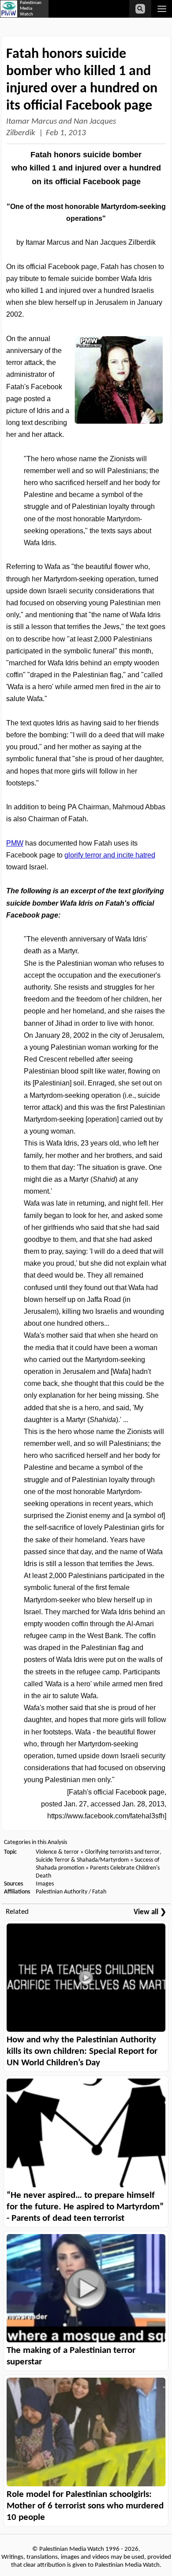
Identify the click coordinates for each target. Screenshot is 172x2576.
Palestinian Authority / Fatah (71, 1892)
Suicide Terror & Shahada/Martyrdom (82, 1860)
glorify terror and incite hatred (110, 855)
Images (45, 1884)
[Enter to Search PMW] (140, 9)
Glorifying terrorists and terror (122, 1852)
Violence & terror (57, 1852)
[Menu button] (162, 9)
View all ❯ (150, 1912)
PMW (15, 843)
